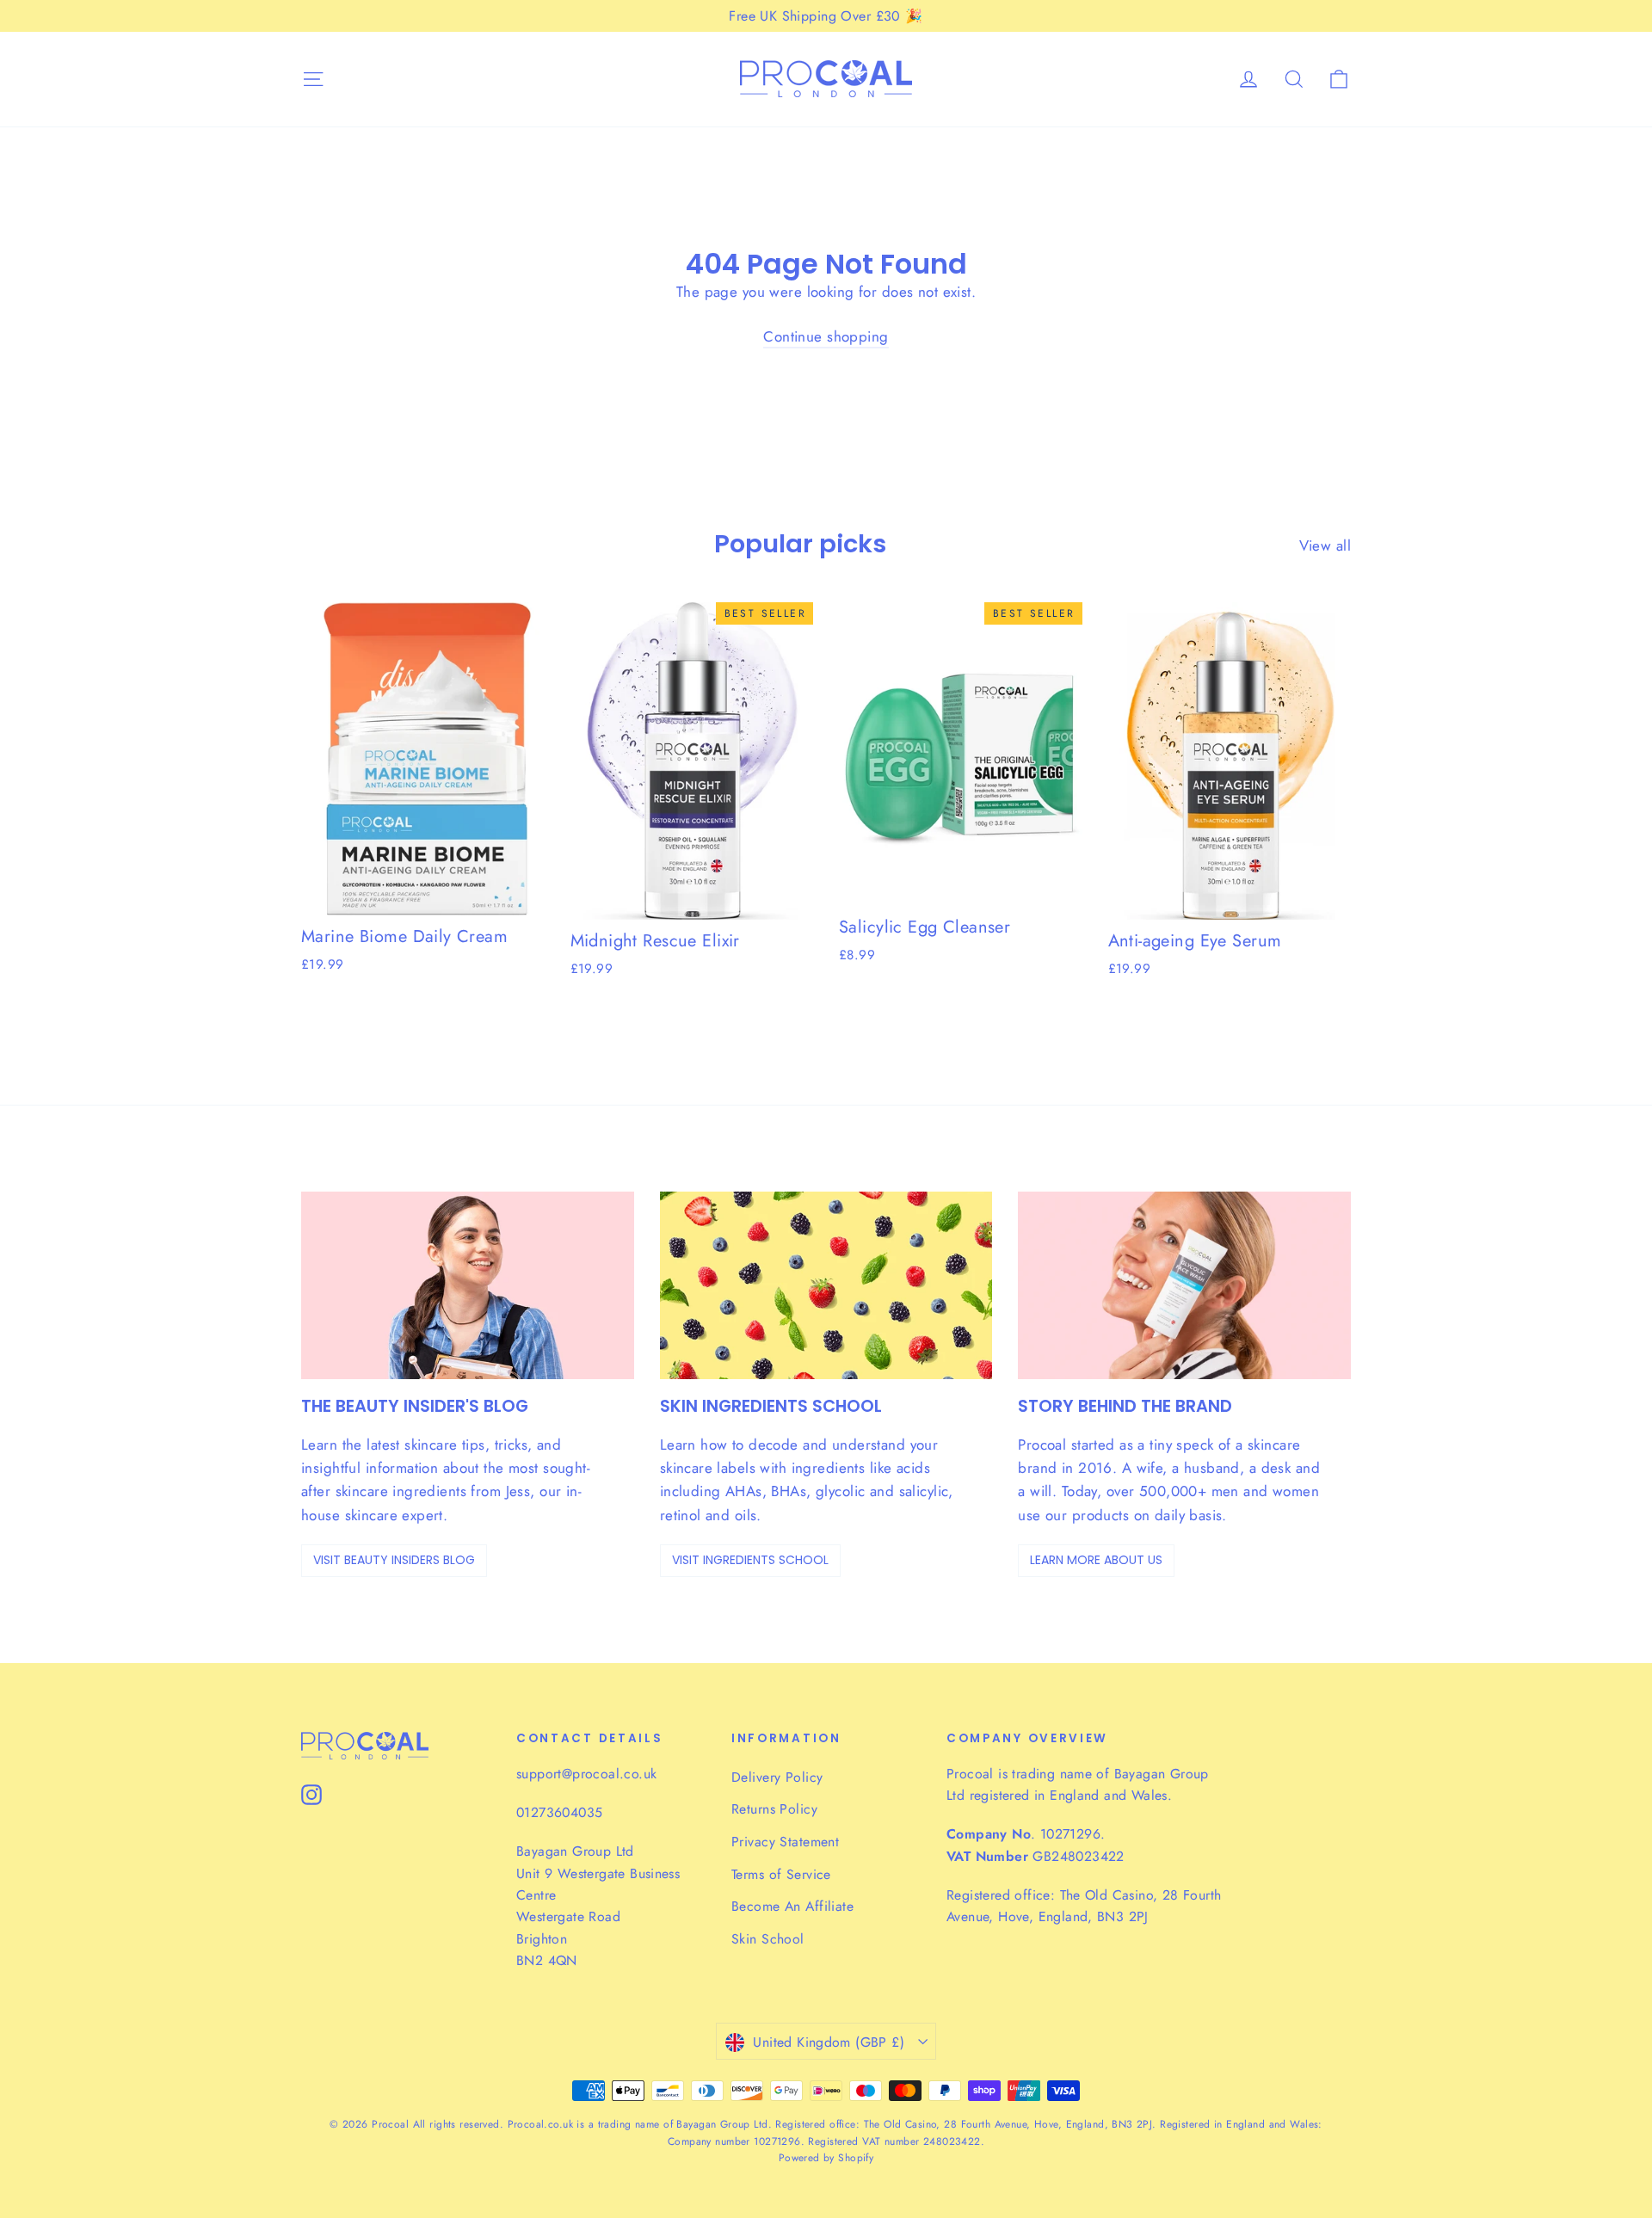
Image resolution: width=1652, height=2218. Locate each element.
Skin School (768, 1939)
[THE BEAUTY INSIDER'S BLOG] (468, 1285)
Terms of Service (781, 1874)
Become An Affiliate (792, 1906)
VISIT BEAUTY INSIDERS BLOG (394, 1560)
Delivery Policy (777, 1777)
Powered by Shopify (826, 2158)
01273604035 (559, 1812)
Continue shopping (826, 336)
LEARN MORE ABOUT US (1096, 1560)
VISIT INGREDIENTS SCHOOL (750, 1560)
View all (1325, 545)
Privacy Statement (785, 1842)
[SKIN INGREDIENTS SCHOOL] (826, 1285)
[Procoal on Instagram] (311, 1793)
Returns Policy (774, 1809)
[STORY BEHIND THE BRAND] (1184, 1285)
